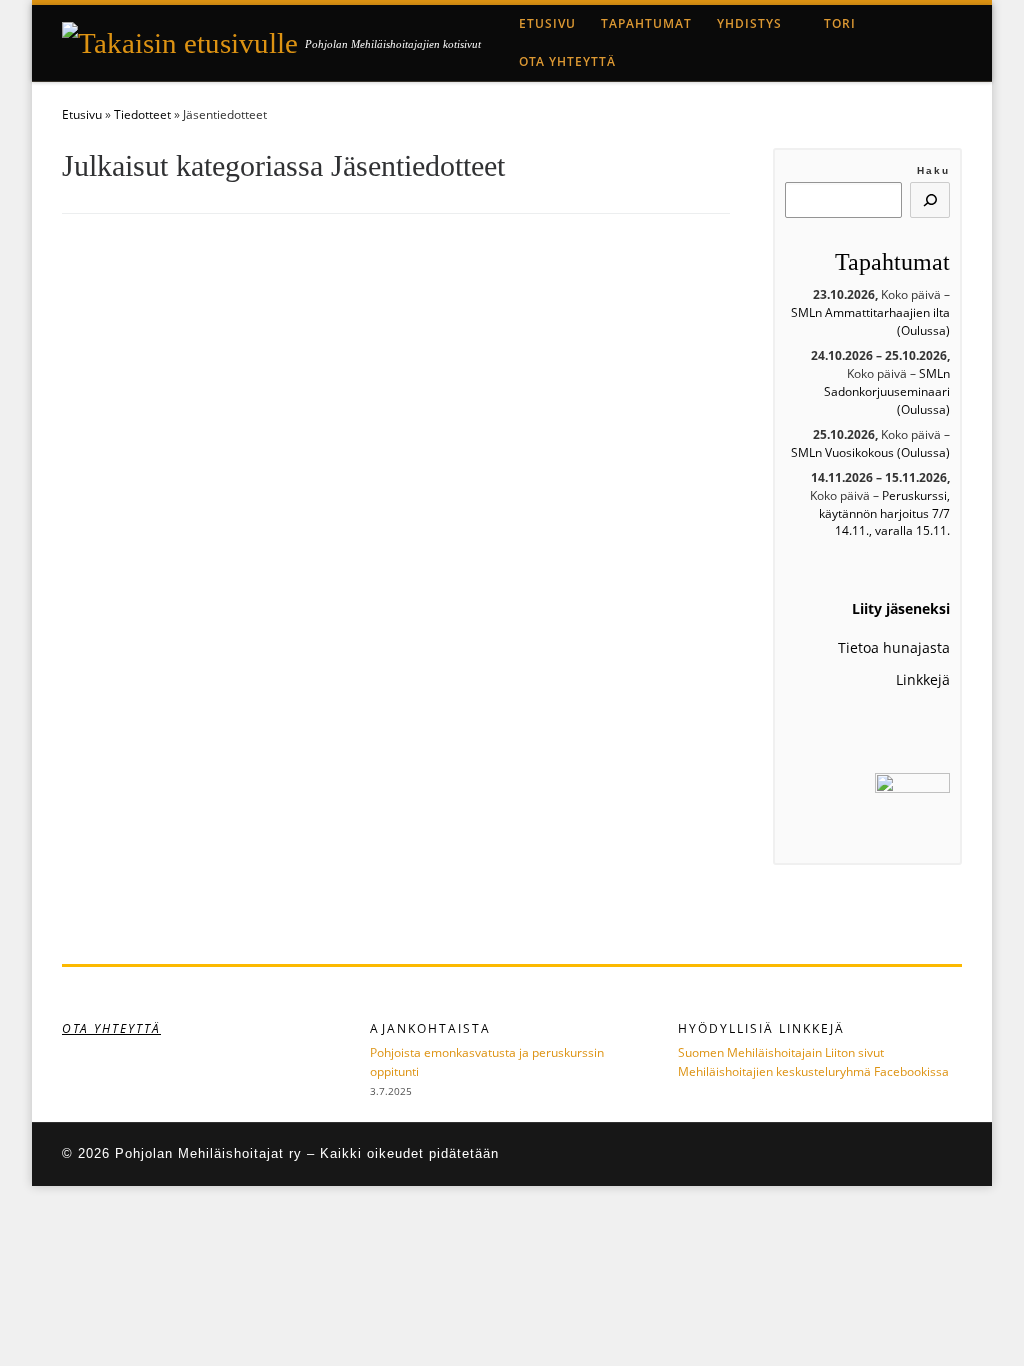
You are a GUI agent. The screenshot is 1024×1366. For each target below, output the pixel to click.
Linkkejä (923, 679)
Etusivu (82, 114)
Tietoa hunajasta (894, 647)
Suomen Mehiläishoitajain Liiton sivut (781, 1052)
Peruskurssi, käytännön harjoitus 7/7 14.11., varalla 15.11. (884, 513)
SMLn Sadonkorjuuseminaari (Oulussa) (887, 391)
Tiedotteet (142, 114)
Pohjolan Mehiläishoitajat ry (208, 1153)
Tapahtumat (892, 262)
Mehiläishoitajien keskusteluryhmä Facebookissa (813, 1071)
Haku (933, 170)
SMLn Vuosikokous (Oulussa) (870, 452)
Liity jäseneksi (901, 608)
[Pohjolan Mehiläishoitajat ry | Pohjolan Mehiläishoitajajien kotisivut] (180, 41)
